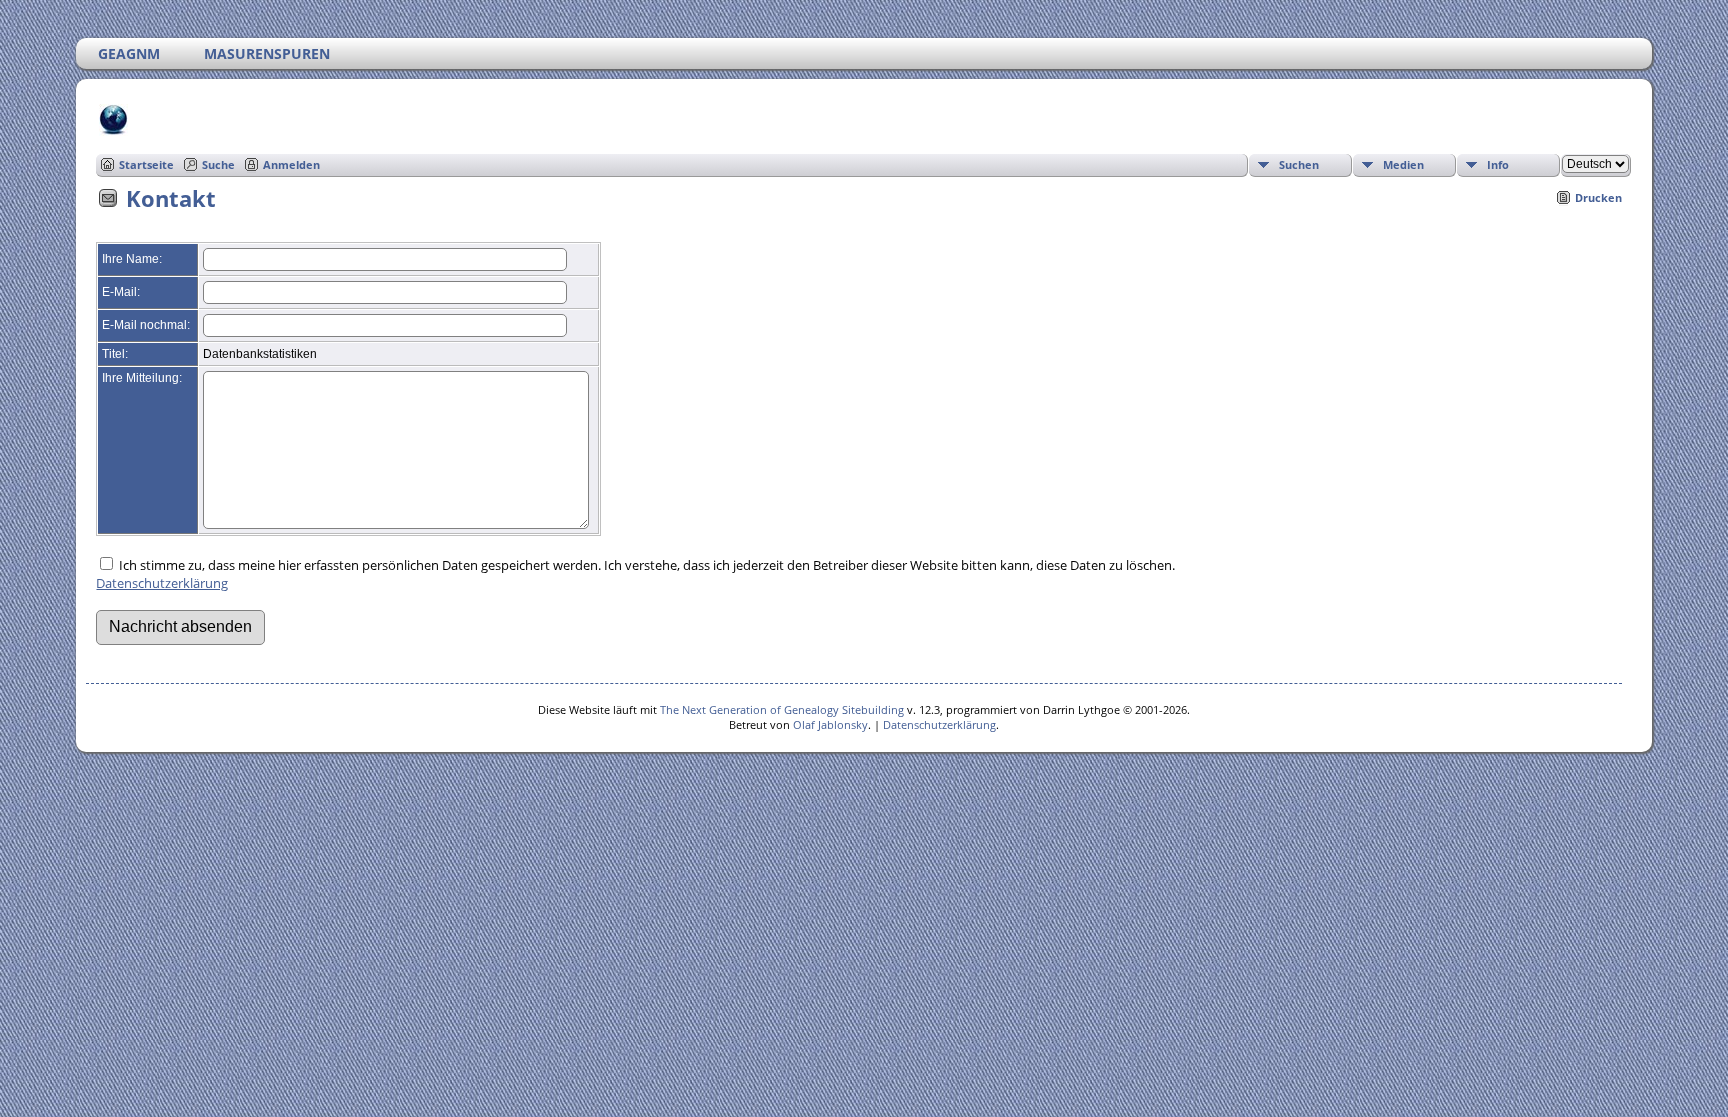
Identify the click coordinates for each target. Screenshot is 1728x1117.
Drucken (1598, 197)
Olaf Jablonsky (830, 724)
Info (1498, 164)
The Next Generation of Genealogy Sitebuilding (782, 709)
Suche (218, 164)
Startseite (146, 164)
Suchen (1299, 164)
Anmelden (291, 164)
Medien (1403, 164)
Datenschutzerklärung (162, 583)
